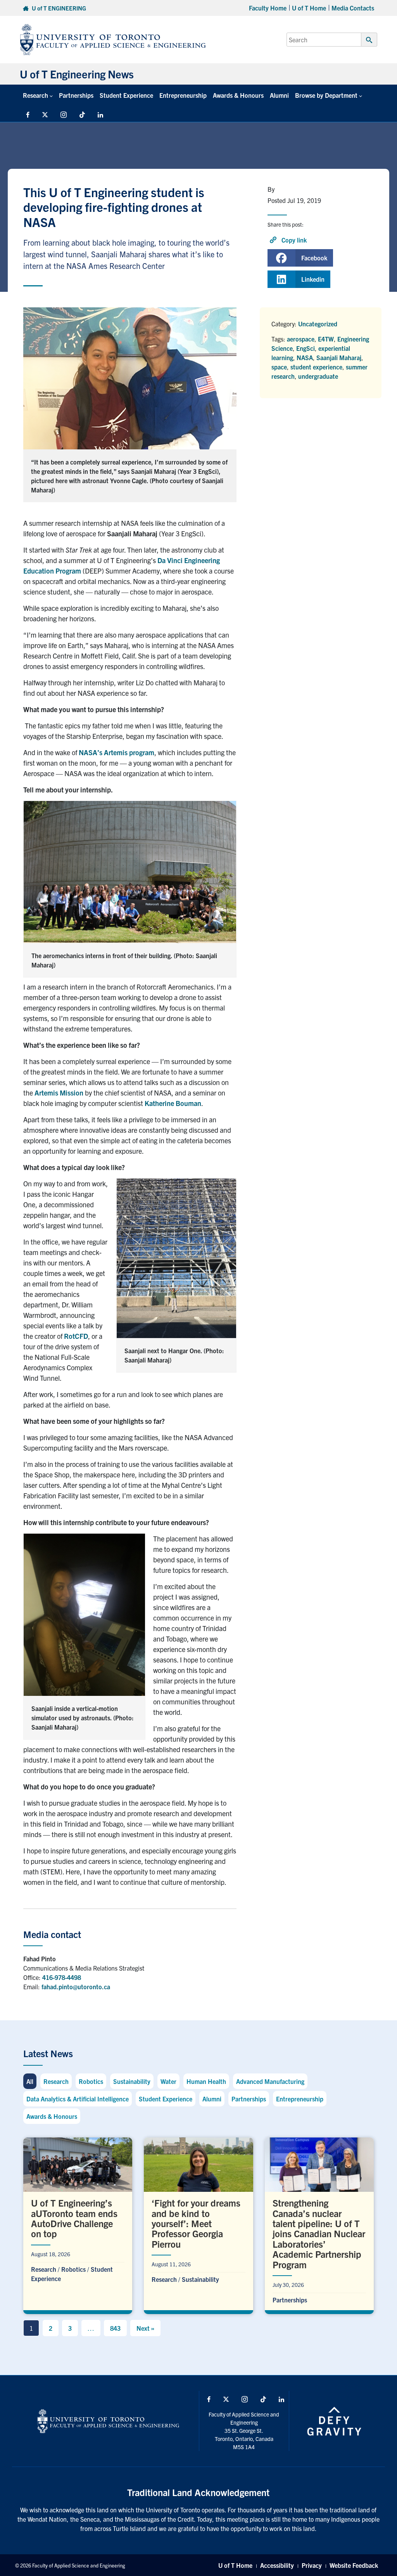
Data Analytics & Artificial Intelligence (78, 2099)
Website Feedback (354, 2565)
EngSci (306, 348)
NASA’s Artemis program (117, 752)
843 (115, 2328)
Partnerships (76, 95)
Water (168, 2081)
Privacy (312, 2565)
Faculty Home (268, 8)
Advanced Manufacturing (270, 2081)
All (30, 2081)
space (279, 367)
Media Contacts (353, 8)
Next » (145, 2328)
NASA (305, 357)
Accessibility (277, 2565)
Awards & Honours (238, 95)
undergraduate (318, 376)
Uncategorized (318, 324)
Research (56, 2081)
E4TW (326, 339)
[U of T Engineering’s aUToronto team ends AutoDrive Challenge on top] (78, 2224)
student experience (316, 367)
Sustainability (132, 2081)
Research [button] (35, 95)
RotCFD (76, 1336)
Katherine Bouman (173, 1103)
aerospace (301, 339)
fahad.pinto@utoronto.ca (76, 1987)
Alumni (279, 95)
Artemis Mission (59, 1093)
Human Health (206, 2081)
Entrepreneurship (183, 95)
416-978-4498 (62, 1977)
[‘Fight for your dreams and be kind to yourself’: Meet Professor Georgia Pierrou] (198, 2224)
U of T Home (309, 8)
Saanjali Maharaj (339, 357)
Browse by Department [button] (326, 95)
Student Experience (126, 95)
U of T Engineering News (77, 74)
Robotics (91, 2081)
